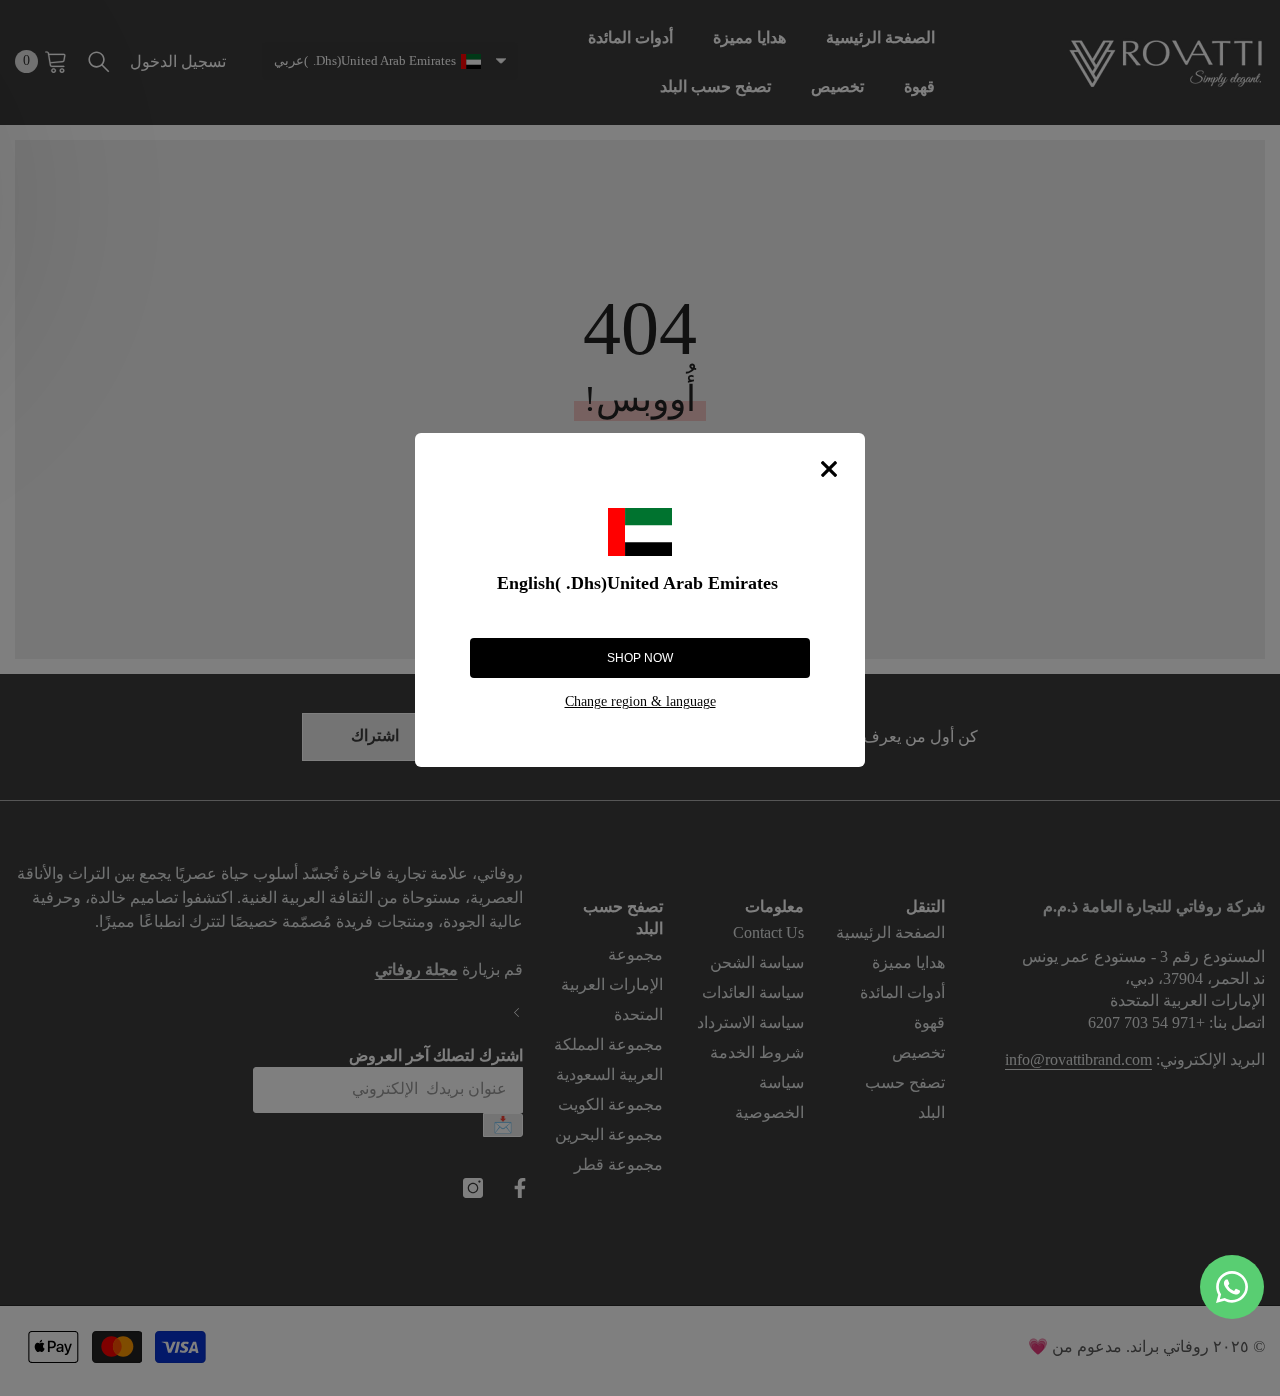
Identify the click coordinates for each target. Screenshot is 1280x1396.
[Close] (829, 469)
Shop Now (640, 658)
